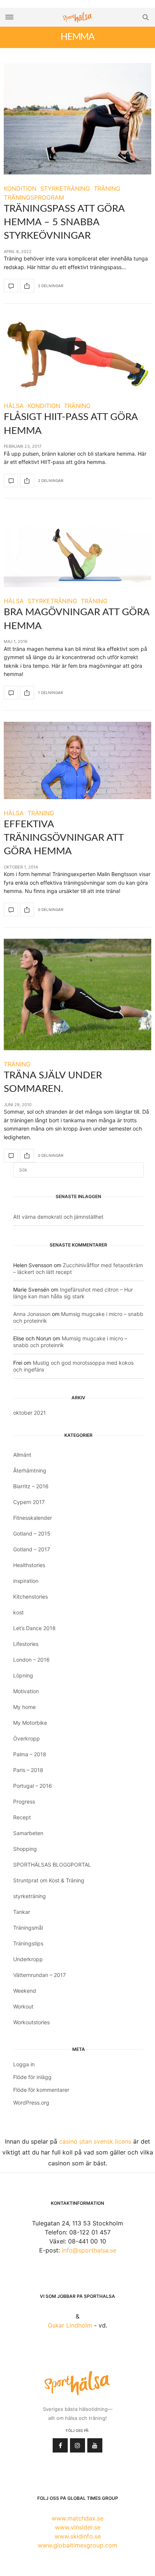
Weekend (25, 1991)
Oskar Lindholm (70, 2325)
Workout (23, 2006)
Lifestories (26, 1644)
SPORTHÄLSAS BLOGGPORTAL (52, 1865)
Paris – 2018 (28, 1770)
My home (24, 1707)
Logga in (24, 2064)
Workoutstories (31, 2022)
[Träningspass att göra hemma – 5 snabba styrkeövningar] (77, 119)
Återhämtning (30, 1470)
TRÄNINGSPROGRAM (34, 197)
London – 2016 (31, 1660)
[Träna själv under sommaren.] (77, 994)
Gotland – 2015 (32, 1533)
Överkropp (27, 1738)
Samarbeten (28, 1833)
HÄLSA (14, 406)
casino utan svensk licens (95, 2141)
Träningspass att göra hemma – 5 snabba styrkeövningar (64, 222)
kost (18, 1612)
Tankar (22, 1912)
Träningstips (28, 1943)
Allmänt (22, 1455)
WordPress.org (31, 2103)
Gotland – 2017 (32, 1549)
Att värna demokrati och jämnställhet (58, 1217)
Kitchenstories (30, 1597)
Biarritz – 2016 (31, 1486)
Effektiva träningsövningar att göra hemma (64, 838)
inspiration (26, 1581)
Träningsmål (28, 1928)
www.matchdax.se (77, 2518)
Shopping (25, 1849)
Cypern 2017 (29, 1502)
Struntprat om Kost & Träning (49, 1880)
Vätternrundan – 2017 (40, 1975)
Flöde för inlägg (32, 2077)
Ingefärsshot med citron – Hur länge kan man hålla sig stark (73, 1293)
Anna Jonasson (32, 1314)
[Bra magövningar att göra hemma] (77, 548)
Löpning (23, 1675)
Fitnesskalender (33, 1518)
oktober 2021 (30, 1413)
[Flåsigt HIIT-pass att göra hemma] (77, 353)
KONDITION (20, 188)
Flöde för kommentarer (41, 2090)
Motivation (26, 1691)
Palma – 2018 (30, 1754)
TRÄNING (107, 188)
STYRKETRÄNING (65, 188)
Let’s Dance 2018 (34, 1628)
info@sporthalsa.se (89, 2250)
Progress (24, 1801)
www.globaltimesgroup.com (77, 2545)
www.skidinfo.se (78, 2536)
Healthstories (29, 1565)
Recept (22, 1817)
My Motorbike (30, 1723)
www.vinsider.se (78, 2527)
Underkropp (28, 1959)
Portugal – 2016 (33, 1786)
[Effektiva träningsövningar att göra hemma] (77, 760)
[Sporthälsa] (77, 17)
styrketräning (30, 1896)
